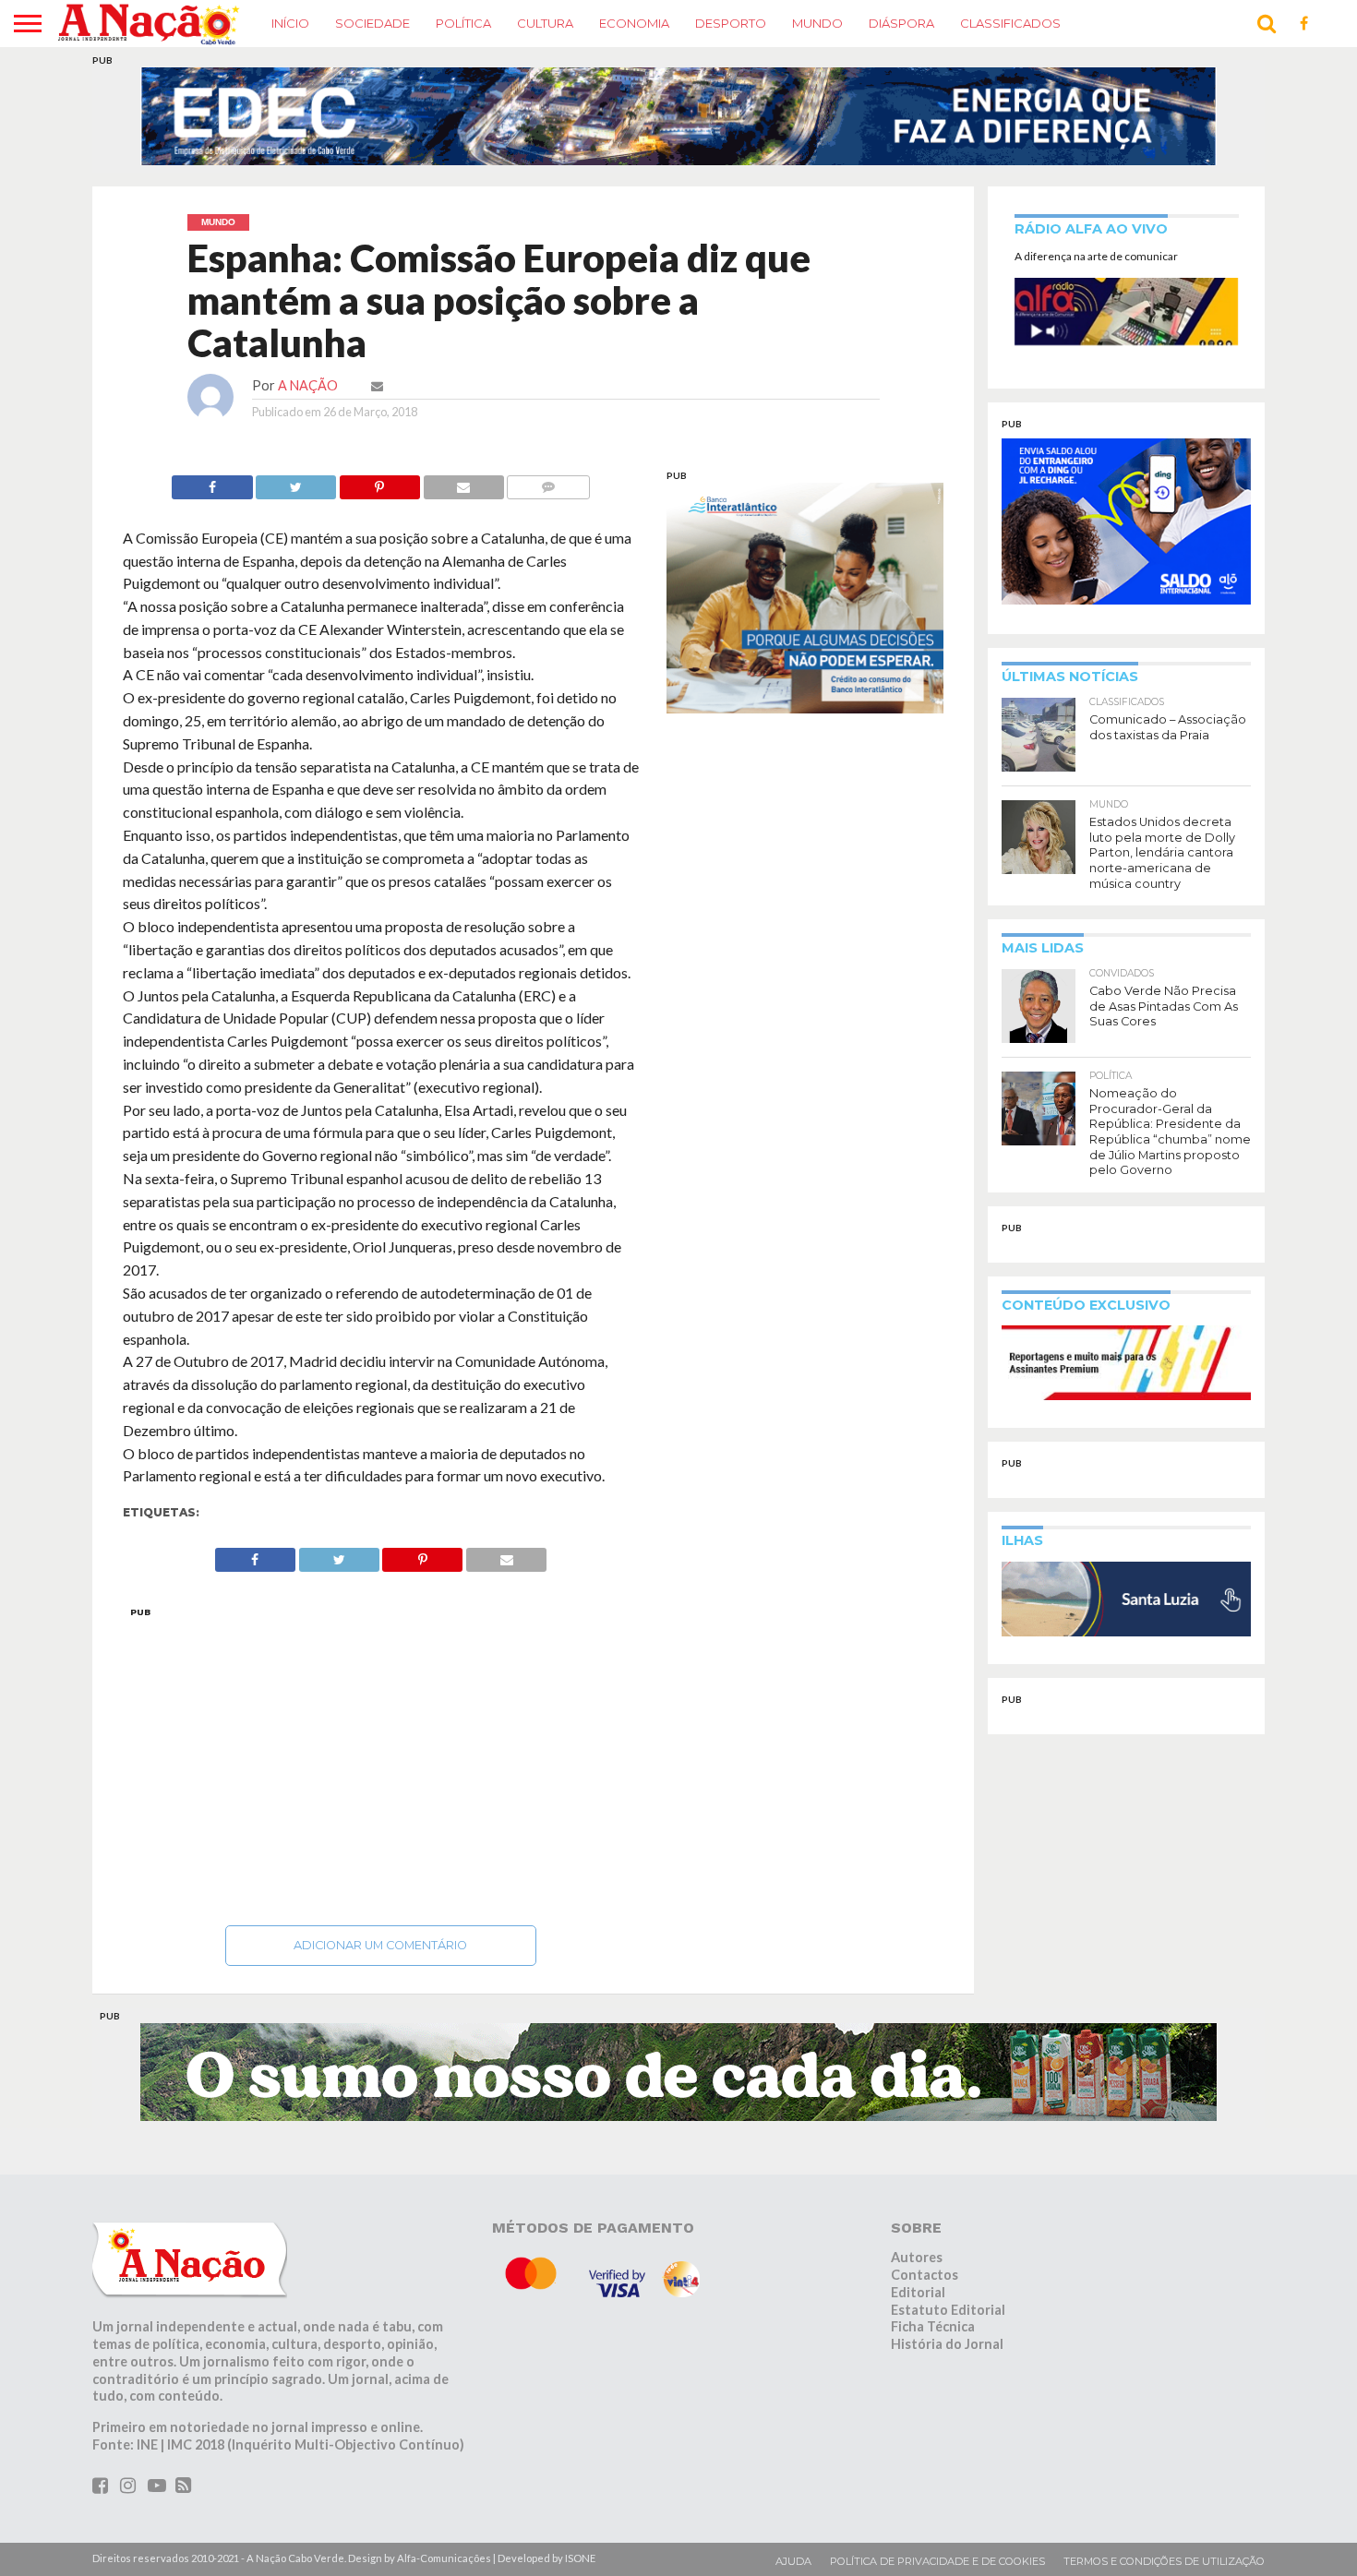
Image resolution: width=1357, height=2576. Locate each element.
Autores (917, 2257)
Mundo (817, 23)
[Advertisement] (381, 1761)
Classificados (1010, 23)
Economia (634, 23)
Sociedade (372, 23)
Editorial (918, 2292)
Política (463, 23)
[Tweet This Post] (296, 482)
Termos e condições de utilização (1164, 2561)
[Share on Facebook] (212, 482)
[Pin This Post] (379, 482)
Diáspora (901, 23)
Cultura (545, 23)
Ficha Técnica (933, 2326)
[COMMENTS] (548, 482)
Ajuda (793, 2561)
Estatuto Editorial (948, 2310)
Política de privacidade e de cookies (937, 2561)
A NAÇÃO (308, 385)
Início (290, 23)
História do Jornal (947, 2344)
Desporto (731, 23)
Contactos (925, 2275)
